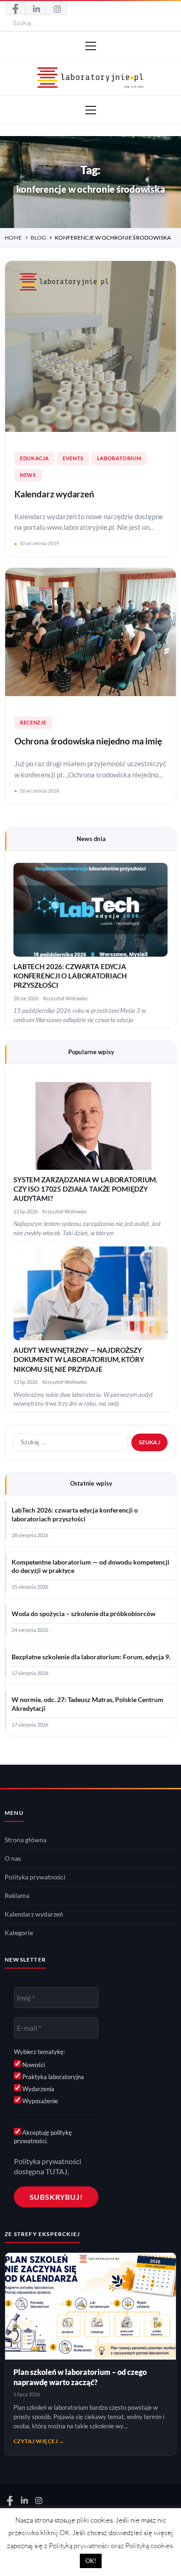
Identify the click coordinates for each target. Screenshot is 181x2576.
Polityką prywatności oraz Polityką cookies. (111, 2546)
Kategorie (19, 1933)
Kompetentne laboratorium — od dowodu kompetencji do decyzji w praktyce (90, 1567)
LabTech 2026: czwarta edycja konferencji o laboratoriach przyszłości (70, 976)
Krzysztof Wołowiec (66, 998)
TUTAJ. (57, 2171)
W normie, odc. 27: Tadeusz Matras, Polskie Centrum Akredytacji (87, 1704)
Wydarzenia (38, 2089)
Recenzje (33, 723)
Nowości (33, 2065)
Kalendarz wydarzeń (54, 494)
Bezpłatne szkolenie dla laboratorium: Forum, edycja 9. (91, 1657)
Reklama (17, 1896)
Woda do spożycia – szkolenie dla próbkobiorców (84, 1614)
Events (73, 458)
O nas (13, 1859)
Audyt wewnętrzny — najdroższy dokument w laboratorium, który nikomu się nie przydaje (79, 1360)
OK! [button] (91, 2561)
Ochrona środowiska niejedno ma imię (88, 741)
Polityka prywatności (35, 1877)
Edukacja (35, 458)
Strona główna (26, 1840)
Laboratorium (119, 458)
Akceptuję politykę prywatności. (43, 2137)
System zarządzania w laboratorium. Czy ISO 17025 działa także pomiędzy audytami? (85, 1189)
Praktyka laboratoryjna (52, 2077)
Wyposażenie (39, 2101)
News (28, 475)
